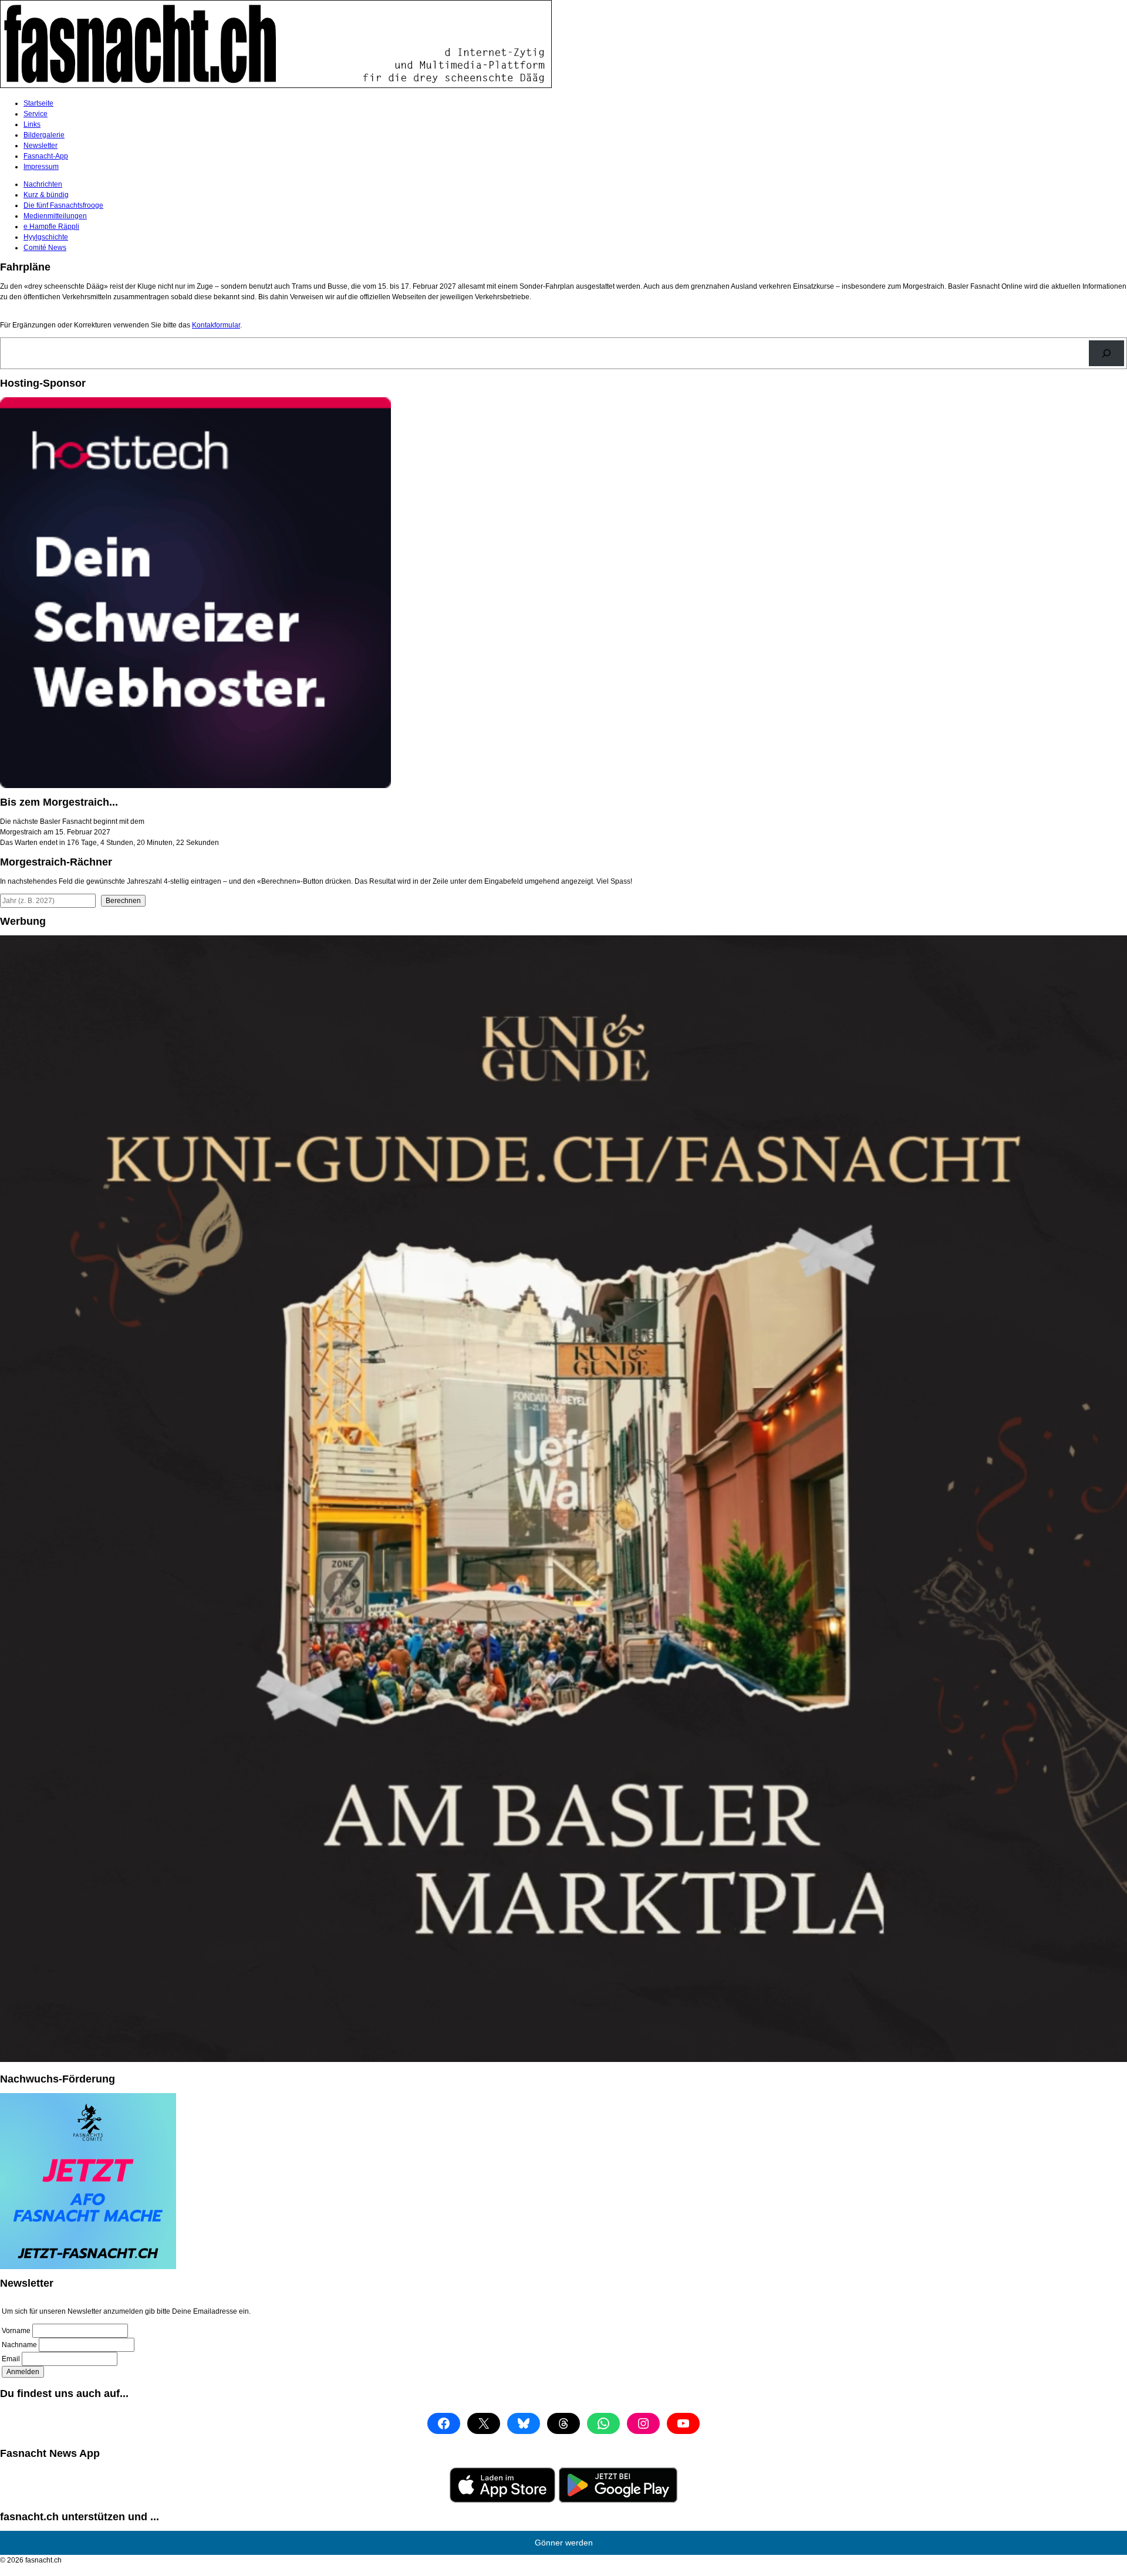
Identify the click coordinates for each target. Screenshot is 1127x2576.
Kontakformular (216, 325)
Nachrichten (43, 184)
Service (36, 114)
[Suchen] (1106, 353)
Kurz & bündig (46, 195)
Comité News (45, 248)
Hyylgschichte (46, 237)
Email (11, 2359)
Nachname (19, 2345)
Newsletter (41, 146)
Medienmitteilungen (55, 216)
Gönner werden (564, 2543)
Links (32, 124)
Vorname (16, 2331)
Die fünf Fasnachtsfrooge (63, 205)
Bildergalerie (44, 135)
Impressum (41, 167)
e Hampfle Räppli (51, 227)
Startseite (38, 103)
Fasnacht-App (46, 156)
